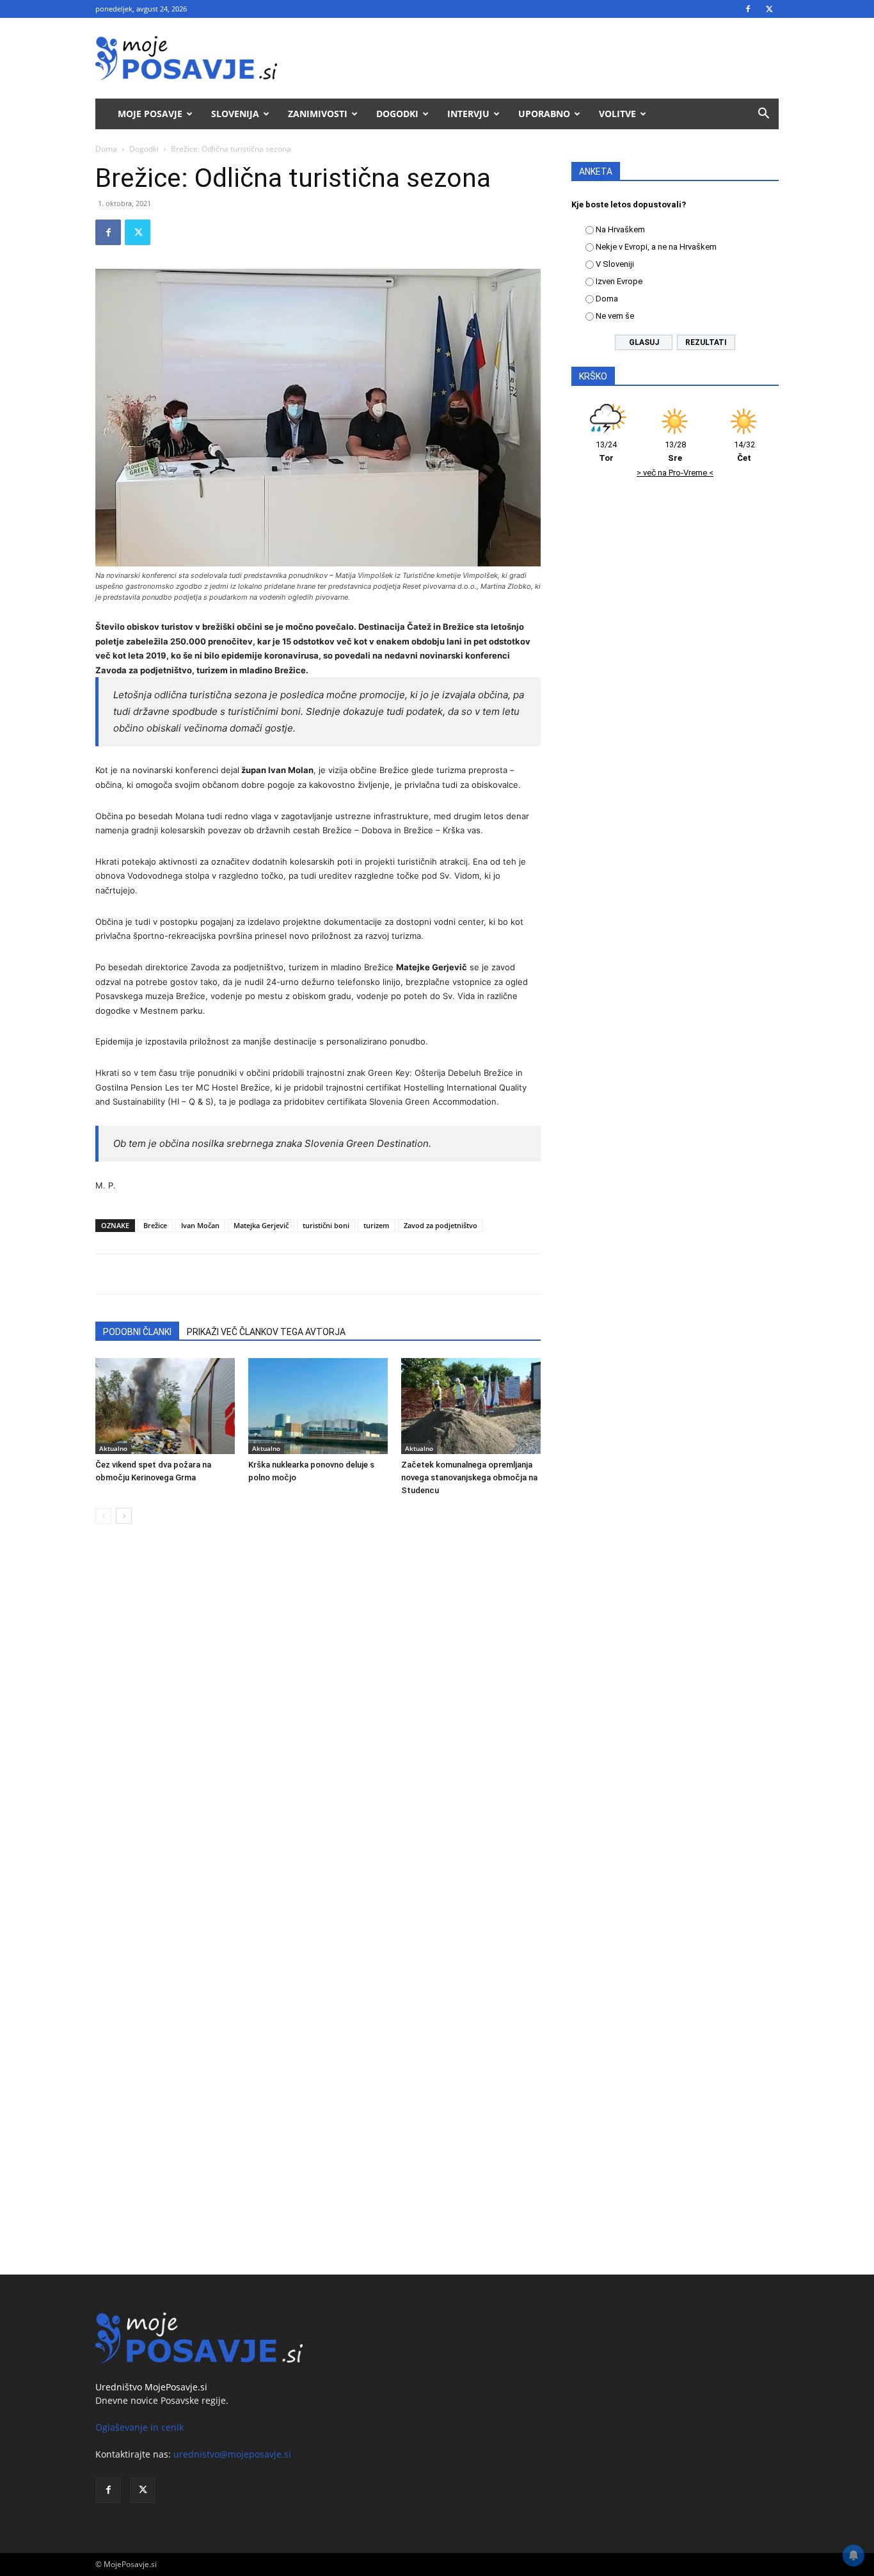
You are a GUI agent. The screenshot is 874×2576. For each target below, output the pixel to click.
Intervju (468, 114)
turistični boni (326, 1225)
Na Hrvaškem (620, 229)
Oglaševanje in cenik (139, 2427)
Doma (106, 149)
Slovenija (235, 114)
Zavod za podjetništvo (441, 1225)
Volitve (617, 114)
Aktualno (113, 1448)
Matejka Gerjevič (261, 1225)
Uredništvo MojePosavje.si (151, 2387)
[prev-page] (103, 1516)
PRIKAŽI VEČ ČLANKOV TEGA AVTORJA (266, 1332)
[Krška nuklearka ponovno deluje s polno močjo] (318, 1406)
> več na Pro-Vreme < (675, 473)
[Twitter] (769, 9)
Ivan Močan (200, 1225)
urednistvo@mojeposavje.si (232, 2454)
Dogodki (397, 114)
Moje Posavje (150, 114)
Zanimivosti (318, 114)
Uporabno (544, 114)
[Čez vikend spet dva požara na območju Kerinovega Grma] (165, 1406)
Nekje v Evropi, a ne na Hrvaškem (656, 247)
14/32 (744, 451)
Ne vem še (615, 316)
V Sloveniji (615, 264)
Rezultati (706, 342)
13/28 (675, 451)
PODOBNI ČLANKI (137, 1332)
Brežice (155, 1225)
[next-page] (124, 1516)
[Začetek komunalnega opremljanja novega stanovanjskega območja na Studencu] (471, 1406)
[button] (763, 115)
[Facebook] (748, 9)
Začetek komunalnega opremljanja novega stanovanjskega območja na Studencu (469, 1477)
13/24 (606, 451)
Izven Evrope (619, 281)
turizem (377, 1225)
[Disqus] (318, 1728)
